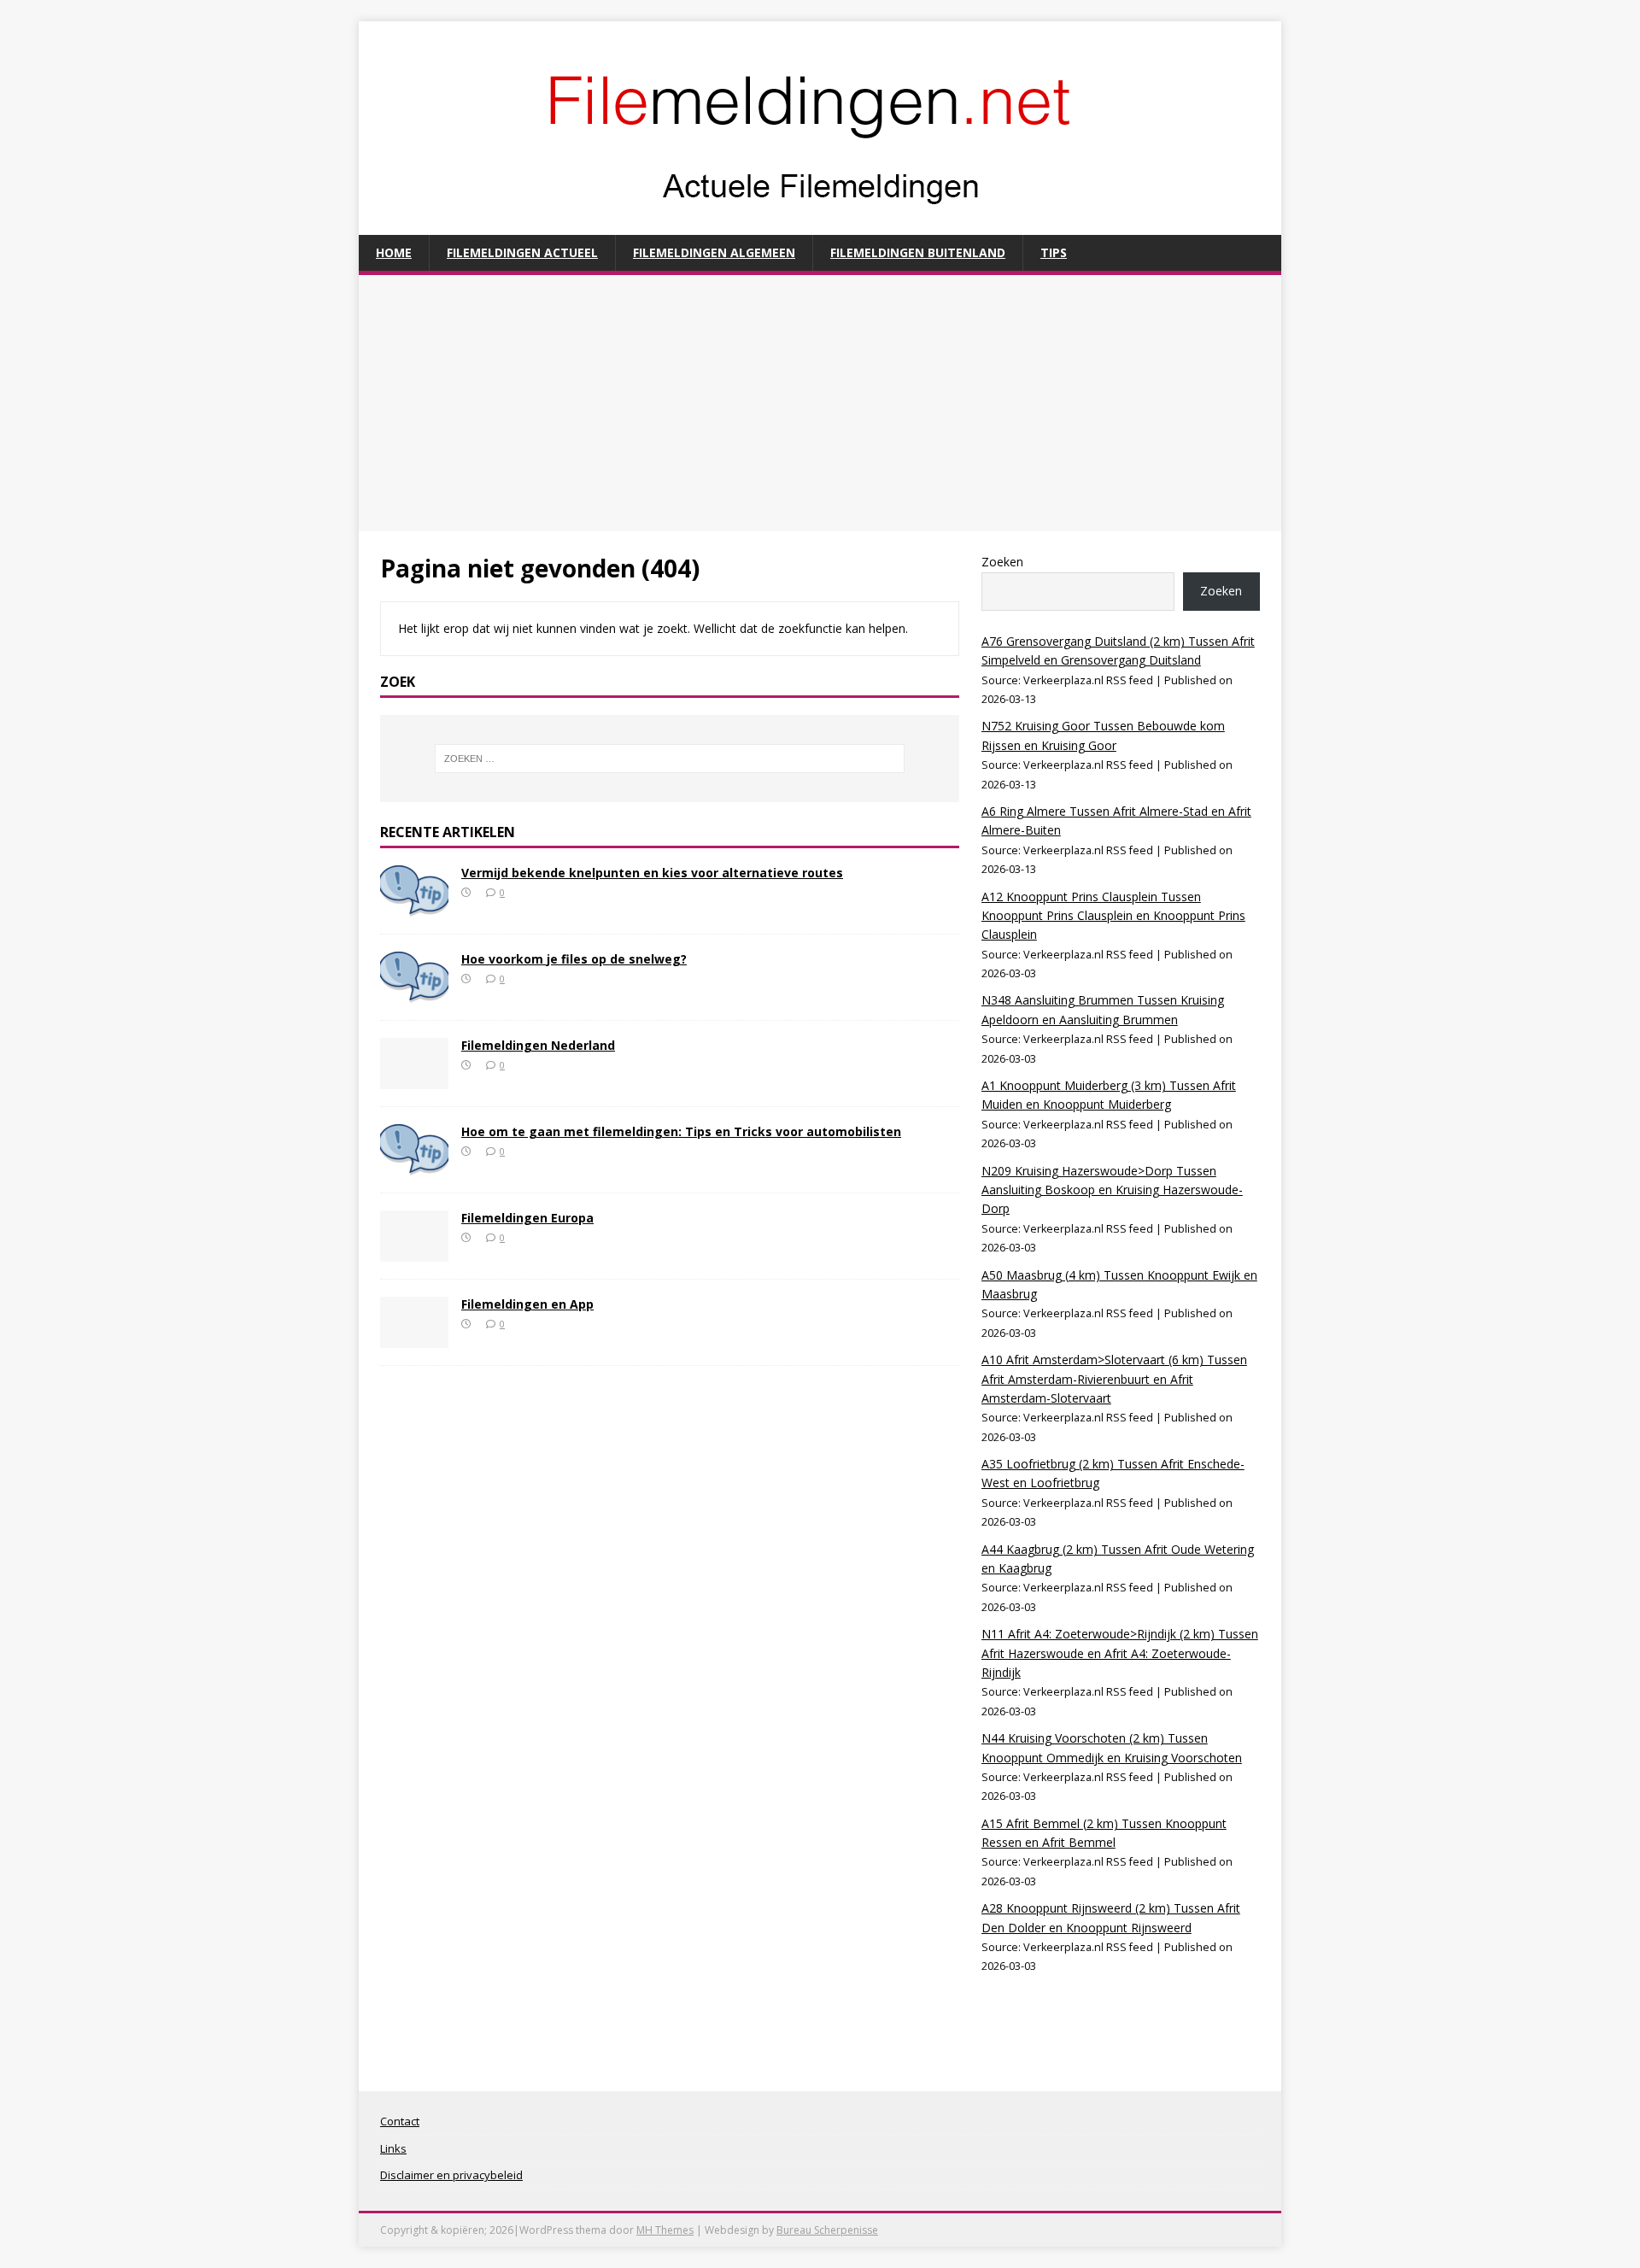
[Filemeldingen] (820, 225)
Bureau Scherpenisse (827, 2230)
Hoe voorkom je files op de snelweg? (574, 959)
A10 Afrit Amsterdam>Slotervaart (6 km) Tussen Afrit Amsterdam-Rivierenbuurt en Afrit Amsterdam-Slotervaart (1114, 1379)
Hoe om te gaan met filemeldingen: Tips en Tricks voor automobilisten (681, 1131)
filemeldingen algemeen (714, 252)
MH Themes (665, 2230)
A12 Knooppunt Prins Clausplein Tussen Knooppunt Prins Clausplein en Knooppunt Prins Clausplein (1113, 916)
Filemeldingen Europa (527, 1218)
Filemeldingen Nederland (538, 1045)
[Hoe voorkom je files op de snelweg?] (414, 992)
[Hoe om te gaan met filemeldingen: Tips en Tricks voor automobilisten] (414, 1165)
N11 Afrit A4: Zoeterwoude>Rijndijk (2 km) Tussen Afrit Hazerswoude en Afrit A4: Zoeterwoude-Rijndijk (1120, 1653)
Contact (400, 2121)
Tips (1054, 252)
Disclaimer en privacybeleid (451, 2175)
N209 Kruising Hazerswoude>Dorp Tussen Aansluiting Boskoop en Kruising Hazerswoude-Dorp (1112, 1190)
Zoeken (1002, 562)
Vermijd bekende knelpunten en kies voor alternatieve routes (652, 873)
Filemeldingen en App (527, 1304)
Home (394, 252)
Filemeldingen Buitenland (918, 252)
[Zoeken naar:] (670, 759)
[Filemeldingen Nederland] (414, 1078)
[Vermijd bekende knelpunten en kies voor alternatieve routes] (414, 906)
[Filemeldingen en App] (414, 1337)
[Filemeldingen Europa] (414, 1251)
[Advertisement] (820, 403)
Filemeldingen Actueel (522, 252)
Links (393, 2148)
